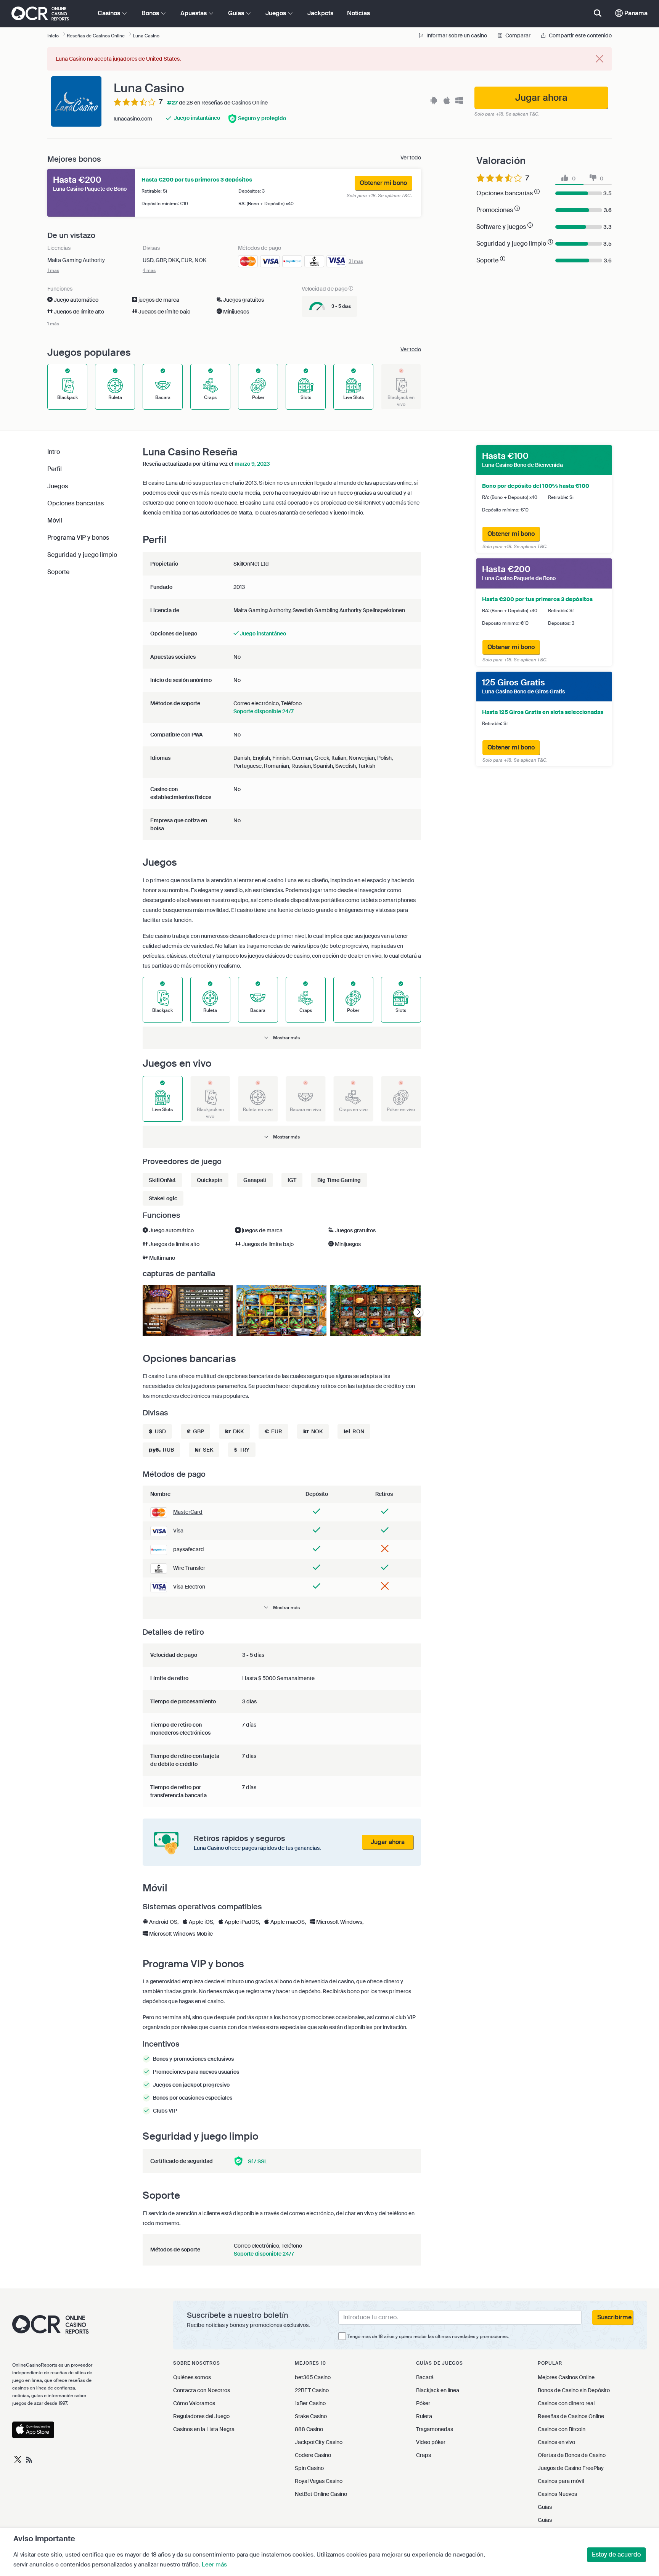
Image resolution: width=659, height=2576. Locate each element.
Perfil (55, 469)
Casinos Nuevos (557, 2494)
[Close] (600, 59)
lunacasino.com (133, 119)
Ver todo (411, 158)
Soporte (58, 572)
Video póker (431, 2442)
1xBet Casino (310, 2403)
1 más (53, 270)
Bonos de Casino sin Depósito (574, 2390)
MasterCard (188, 1512)
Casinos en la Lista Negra (204, 2429)
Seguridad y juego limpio (82, 555)
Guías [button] (237, 13)
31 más (356, 261)
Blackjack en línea (438, 2390)
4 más (149, 270)
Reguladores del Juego (201, 2416)
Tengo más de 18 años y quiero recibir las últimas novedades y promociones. (428, 2336)
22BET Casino (312, 2390)
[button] (282, 1038)
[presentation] (418, 1313)
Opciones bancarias (76, 503)
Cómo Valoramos (194, 2403)
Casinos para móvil (561, 2481)
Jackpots (320, 13)
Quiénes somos (192, 2377)
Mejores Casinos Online (566, 2377)
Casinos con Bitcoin (562, 2429)
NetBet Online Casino (321, 2494)
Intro (54, 452)
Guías (545, 2507)
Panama (635, 13)
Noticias (358, 13)
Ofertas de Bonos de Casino (572, 2455)
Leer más (214, 2565)
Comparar (518, 35)
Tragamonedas (435, 2429)
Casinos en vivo (556, 2442)
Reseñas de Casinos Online (235, 103)
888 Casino (309, 2429)
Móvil (55, 520)
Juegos (58, 486)
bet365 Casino (313, 2377)
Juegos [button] (276, 13)
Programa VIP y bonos (78, 538)
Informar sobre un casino (456, 35)
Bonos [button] (151, 13)
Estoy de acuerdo (616, 2554)
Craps (424, 2455)
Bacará (425, 2377)
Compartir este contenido (580, 35)
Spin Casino (309, 2468)
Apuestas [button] (194, 13)
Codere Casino (313, 2455)
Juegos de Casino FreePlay (571, 2468)
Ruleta (424, 2416)
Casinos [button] (110, 13)
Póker (423, 2403)
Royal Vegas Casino (319, 2481)
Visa (178, 1531)
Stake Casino (311, 2416)
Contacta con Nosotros (202, 2390)
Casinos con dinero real (566, 2403)
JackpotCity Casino (319, 2442)
